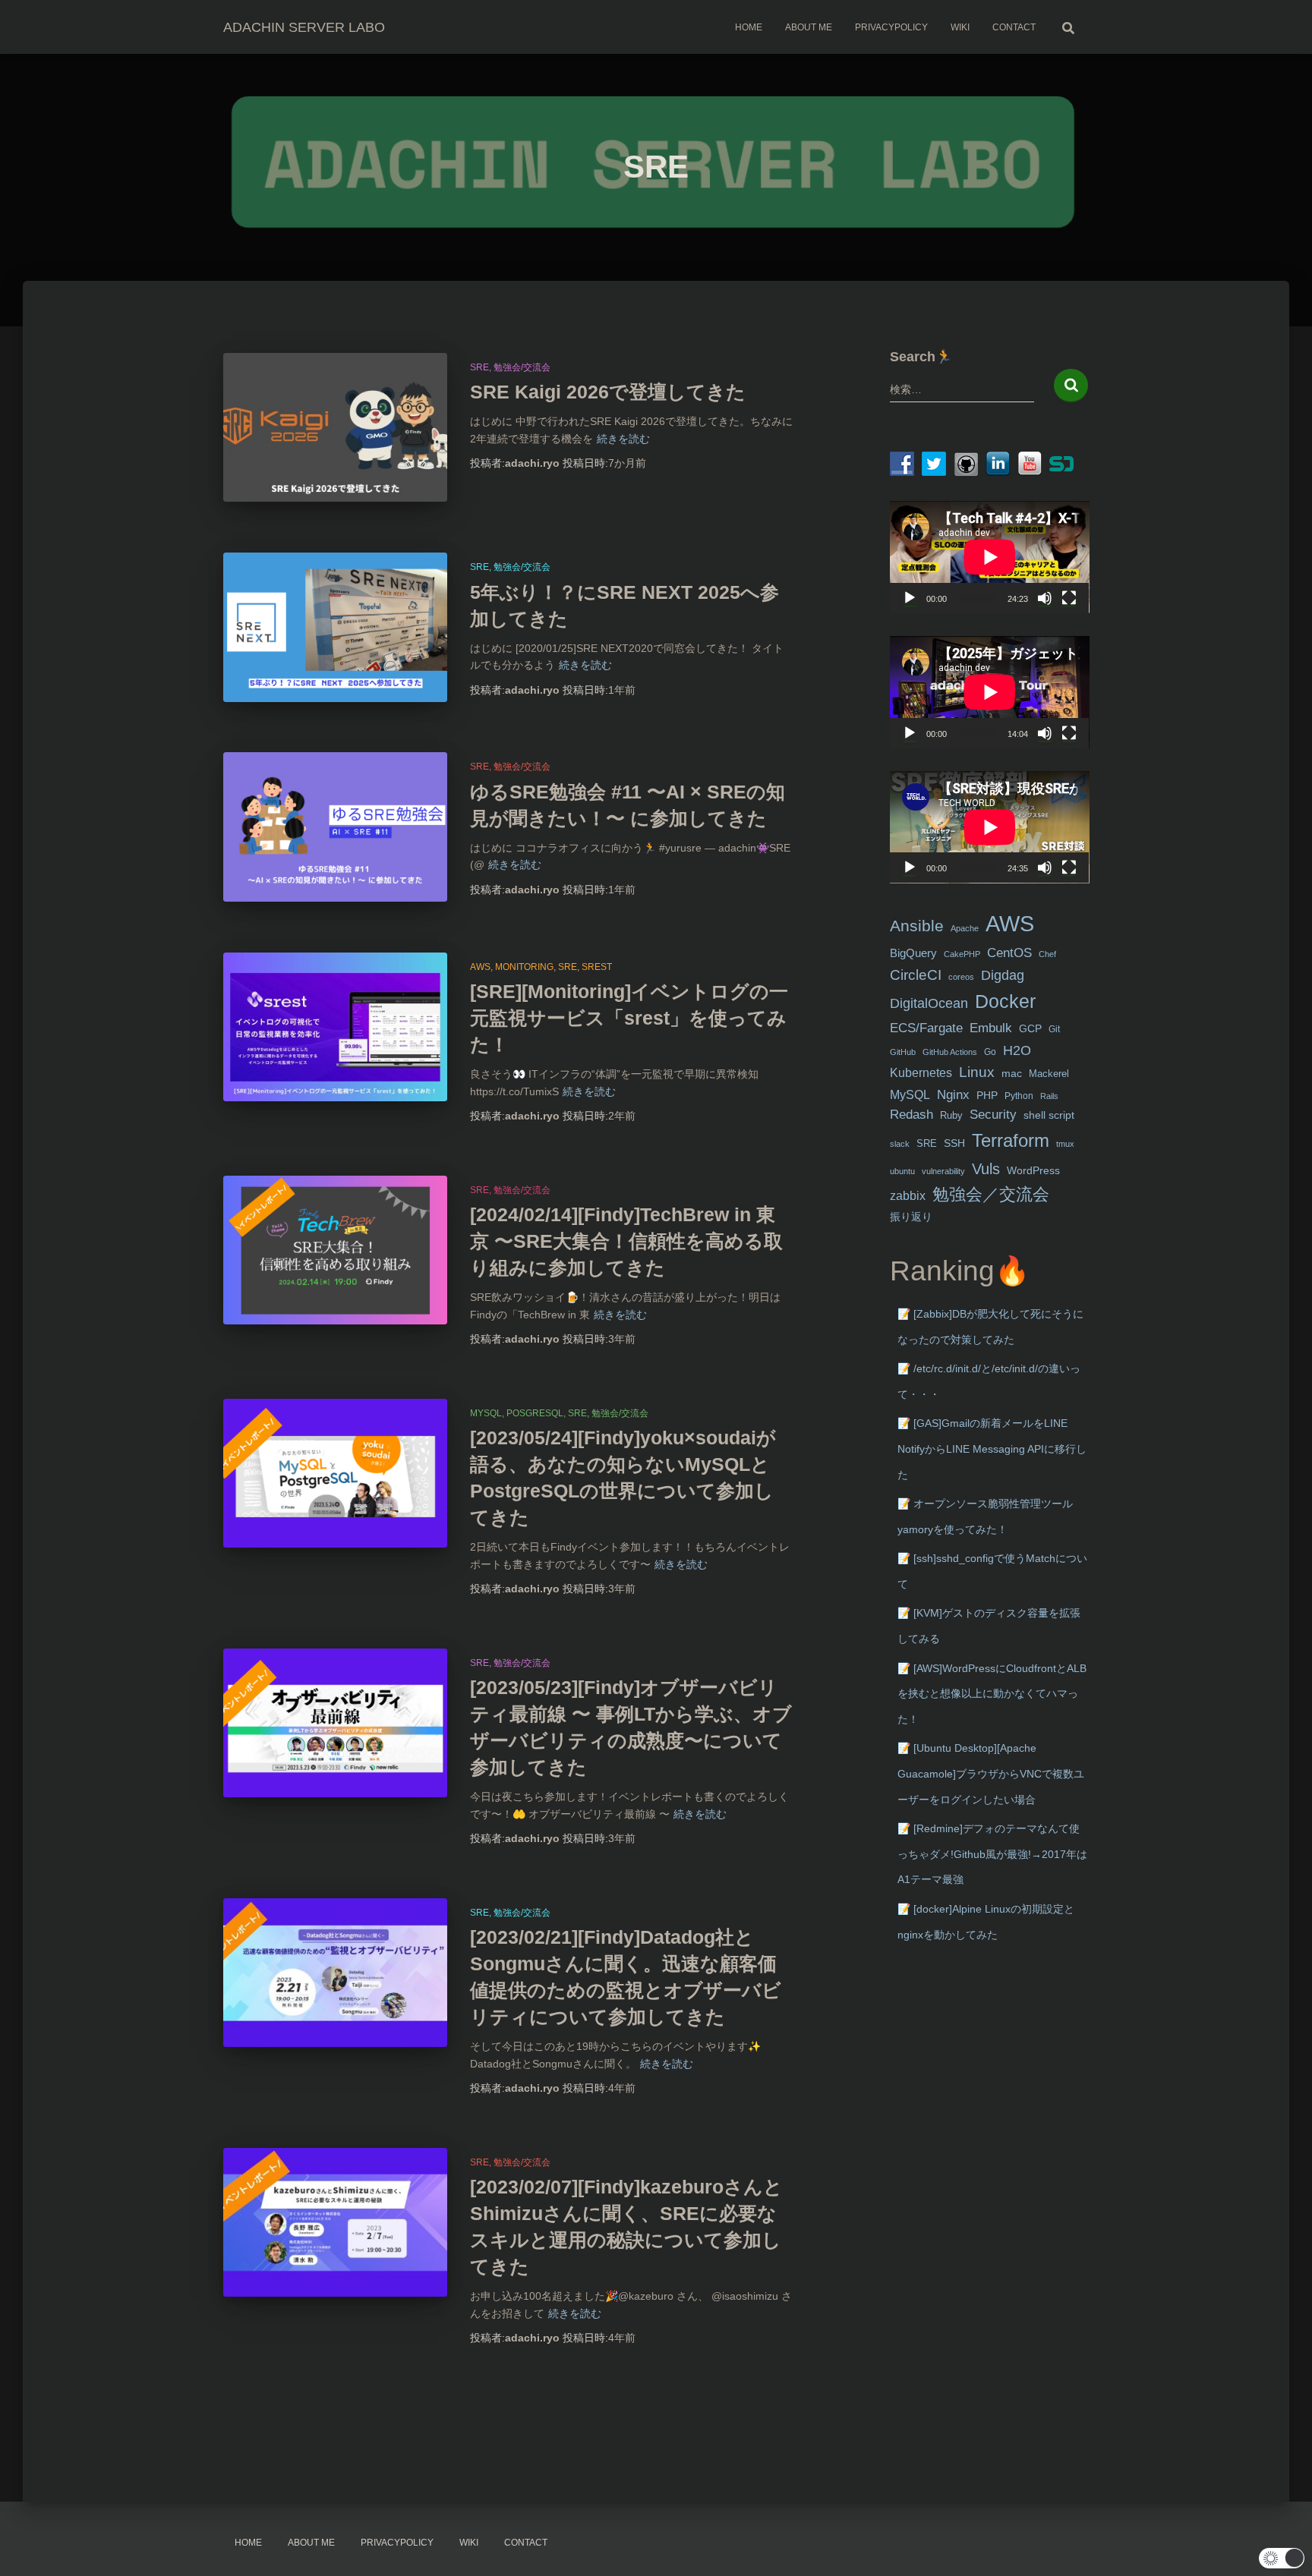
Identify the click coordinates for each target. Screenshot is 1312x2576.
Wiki (960, 27)
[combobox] (962, 389)
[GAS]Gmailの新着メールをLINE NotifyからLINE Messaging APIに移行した (992, 1449)
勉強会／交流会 (991, 1194)
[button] (1282, 2558)
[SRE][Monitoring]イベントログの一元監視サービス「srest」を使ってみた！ (629, 1018)
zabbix (908, 1196)
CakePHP (962, 954)
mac (1012, 1073)
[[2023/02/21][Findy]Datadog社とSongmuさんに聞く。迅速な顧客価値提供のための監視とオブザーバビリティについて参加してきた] (335, 1973)
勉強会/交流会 (522, 367)
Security (993, 1115)
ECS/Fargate (926, 1028)
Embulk (991, 1028)
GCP (1030, 1029)
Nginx (953, 1095)
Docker (1005, 1001)
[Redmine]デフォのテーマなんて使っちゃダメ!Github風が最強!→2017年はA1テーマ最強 (992, 1854)
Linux (977, 1072)
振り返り (911, 1217)
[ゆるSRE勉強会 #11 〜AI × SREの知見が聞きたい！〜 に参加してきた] (335, 827)
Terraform (1011, 1140)
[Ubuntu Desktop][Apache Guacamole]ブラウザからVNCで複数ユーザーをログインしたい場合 (991, 1773)
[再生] (910, 598)
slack (900, 1144)
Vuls (986, 1168)
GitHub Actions (950, 1052)
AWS (480, 967)
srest (597, 967)
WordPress (1033, 1170)
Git (1054, 1029)
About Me (809, 27)
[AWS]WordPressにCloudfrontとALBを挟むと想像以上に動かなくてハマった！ (992, 1694)
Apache (965, 928)
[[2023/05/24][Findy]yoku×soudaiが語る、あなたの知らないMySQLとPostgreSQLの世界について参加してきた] (335, 1474)
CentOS (1009, 953)
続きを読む (623, 439)
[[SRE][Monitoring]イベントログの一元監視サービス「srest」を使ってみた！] (335, 1027)
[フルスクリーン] (1069, 598)
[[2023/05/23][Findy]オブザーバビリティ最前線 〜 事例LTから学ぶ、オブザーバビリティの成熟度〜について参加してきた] (335, 1723)
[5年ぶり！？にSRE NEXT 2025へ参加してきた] (335, 627)
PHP (987, 1096)
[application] (990, 557)
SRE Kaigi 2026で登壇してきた (608, 392)
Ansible (917, 926)
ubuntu (902, 1171)
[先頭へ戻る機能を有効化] (1282, 2546)
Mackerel (1049, 1074)
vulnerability (943, 1171)
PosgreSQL (535, 1413)
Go (990, 1052)
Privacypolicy (891, 27)
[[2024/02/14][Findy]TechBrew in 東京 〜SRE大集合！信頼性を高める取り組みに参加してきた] (335, 1250)
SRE (479, 367)
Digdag (1003, 975)
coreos (961, 977)
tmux (1065, 1144)
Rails (1049, 1096)
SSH (954, 1143)
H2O (1017, 1050)
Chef (1047, 954)
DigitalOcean (929, 1003)
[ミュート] (1045, 598)
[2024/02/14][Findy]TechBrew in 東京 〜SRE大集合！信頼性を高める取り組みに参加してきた (626, 1241)
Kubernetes (921, 1073)
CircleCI (916, 975)
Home (749, 27)
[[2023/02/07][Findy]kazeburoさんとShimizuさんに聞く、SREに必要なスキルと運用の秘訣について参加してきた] (335, 2223)
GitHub (903, 1052)
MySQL (486, 1413)
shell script (1049, 1115)
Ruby (951, 1115)
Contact (1014, 27)
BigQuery (913, 953)
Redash (911, 1115)
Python (1019, 1096)
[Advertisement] (990, 2198)
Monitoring (524, 967)
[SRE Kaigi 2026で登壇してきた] (335, 428)
